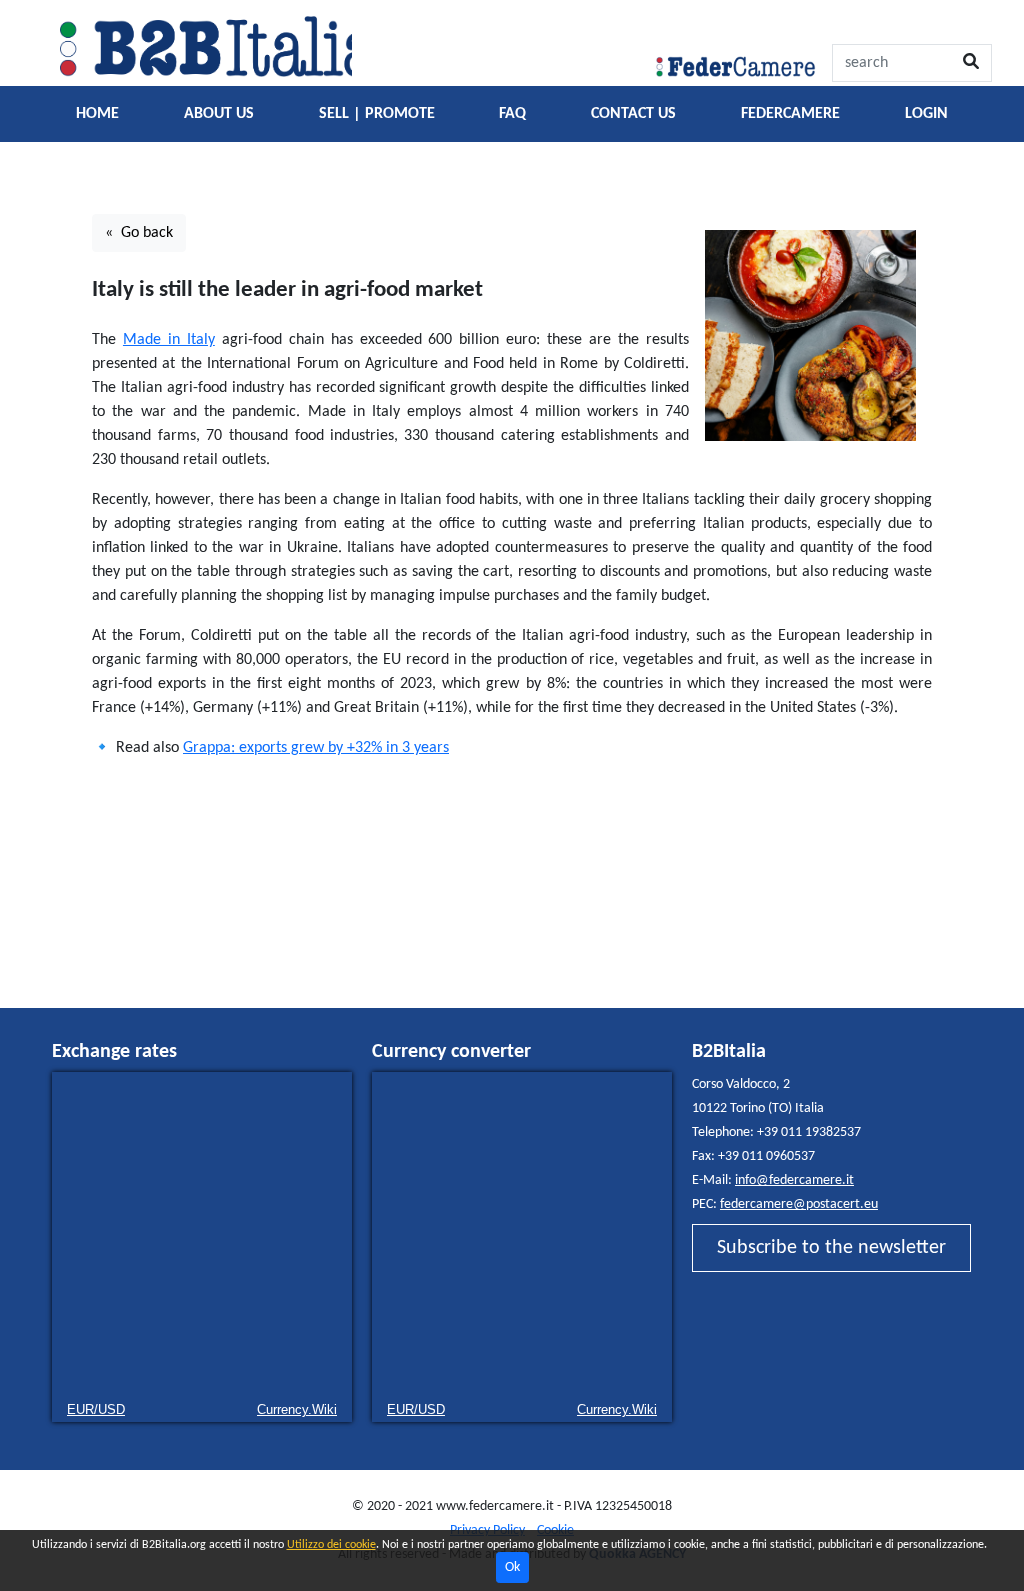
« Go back (139, 233)
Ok (512, 1567)
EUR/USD (96, 1409)
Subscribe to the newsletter (831, 1248)
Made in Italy (169, 340)
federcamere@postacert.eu (799, 1204)
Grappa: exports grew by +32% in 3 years (316, 748)
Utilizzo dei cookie (331, 1545)
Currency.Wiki (297, 1409)
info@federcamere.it (794, 1180)
